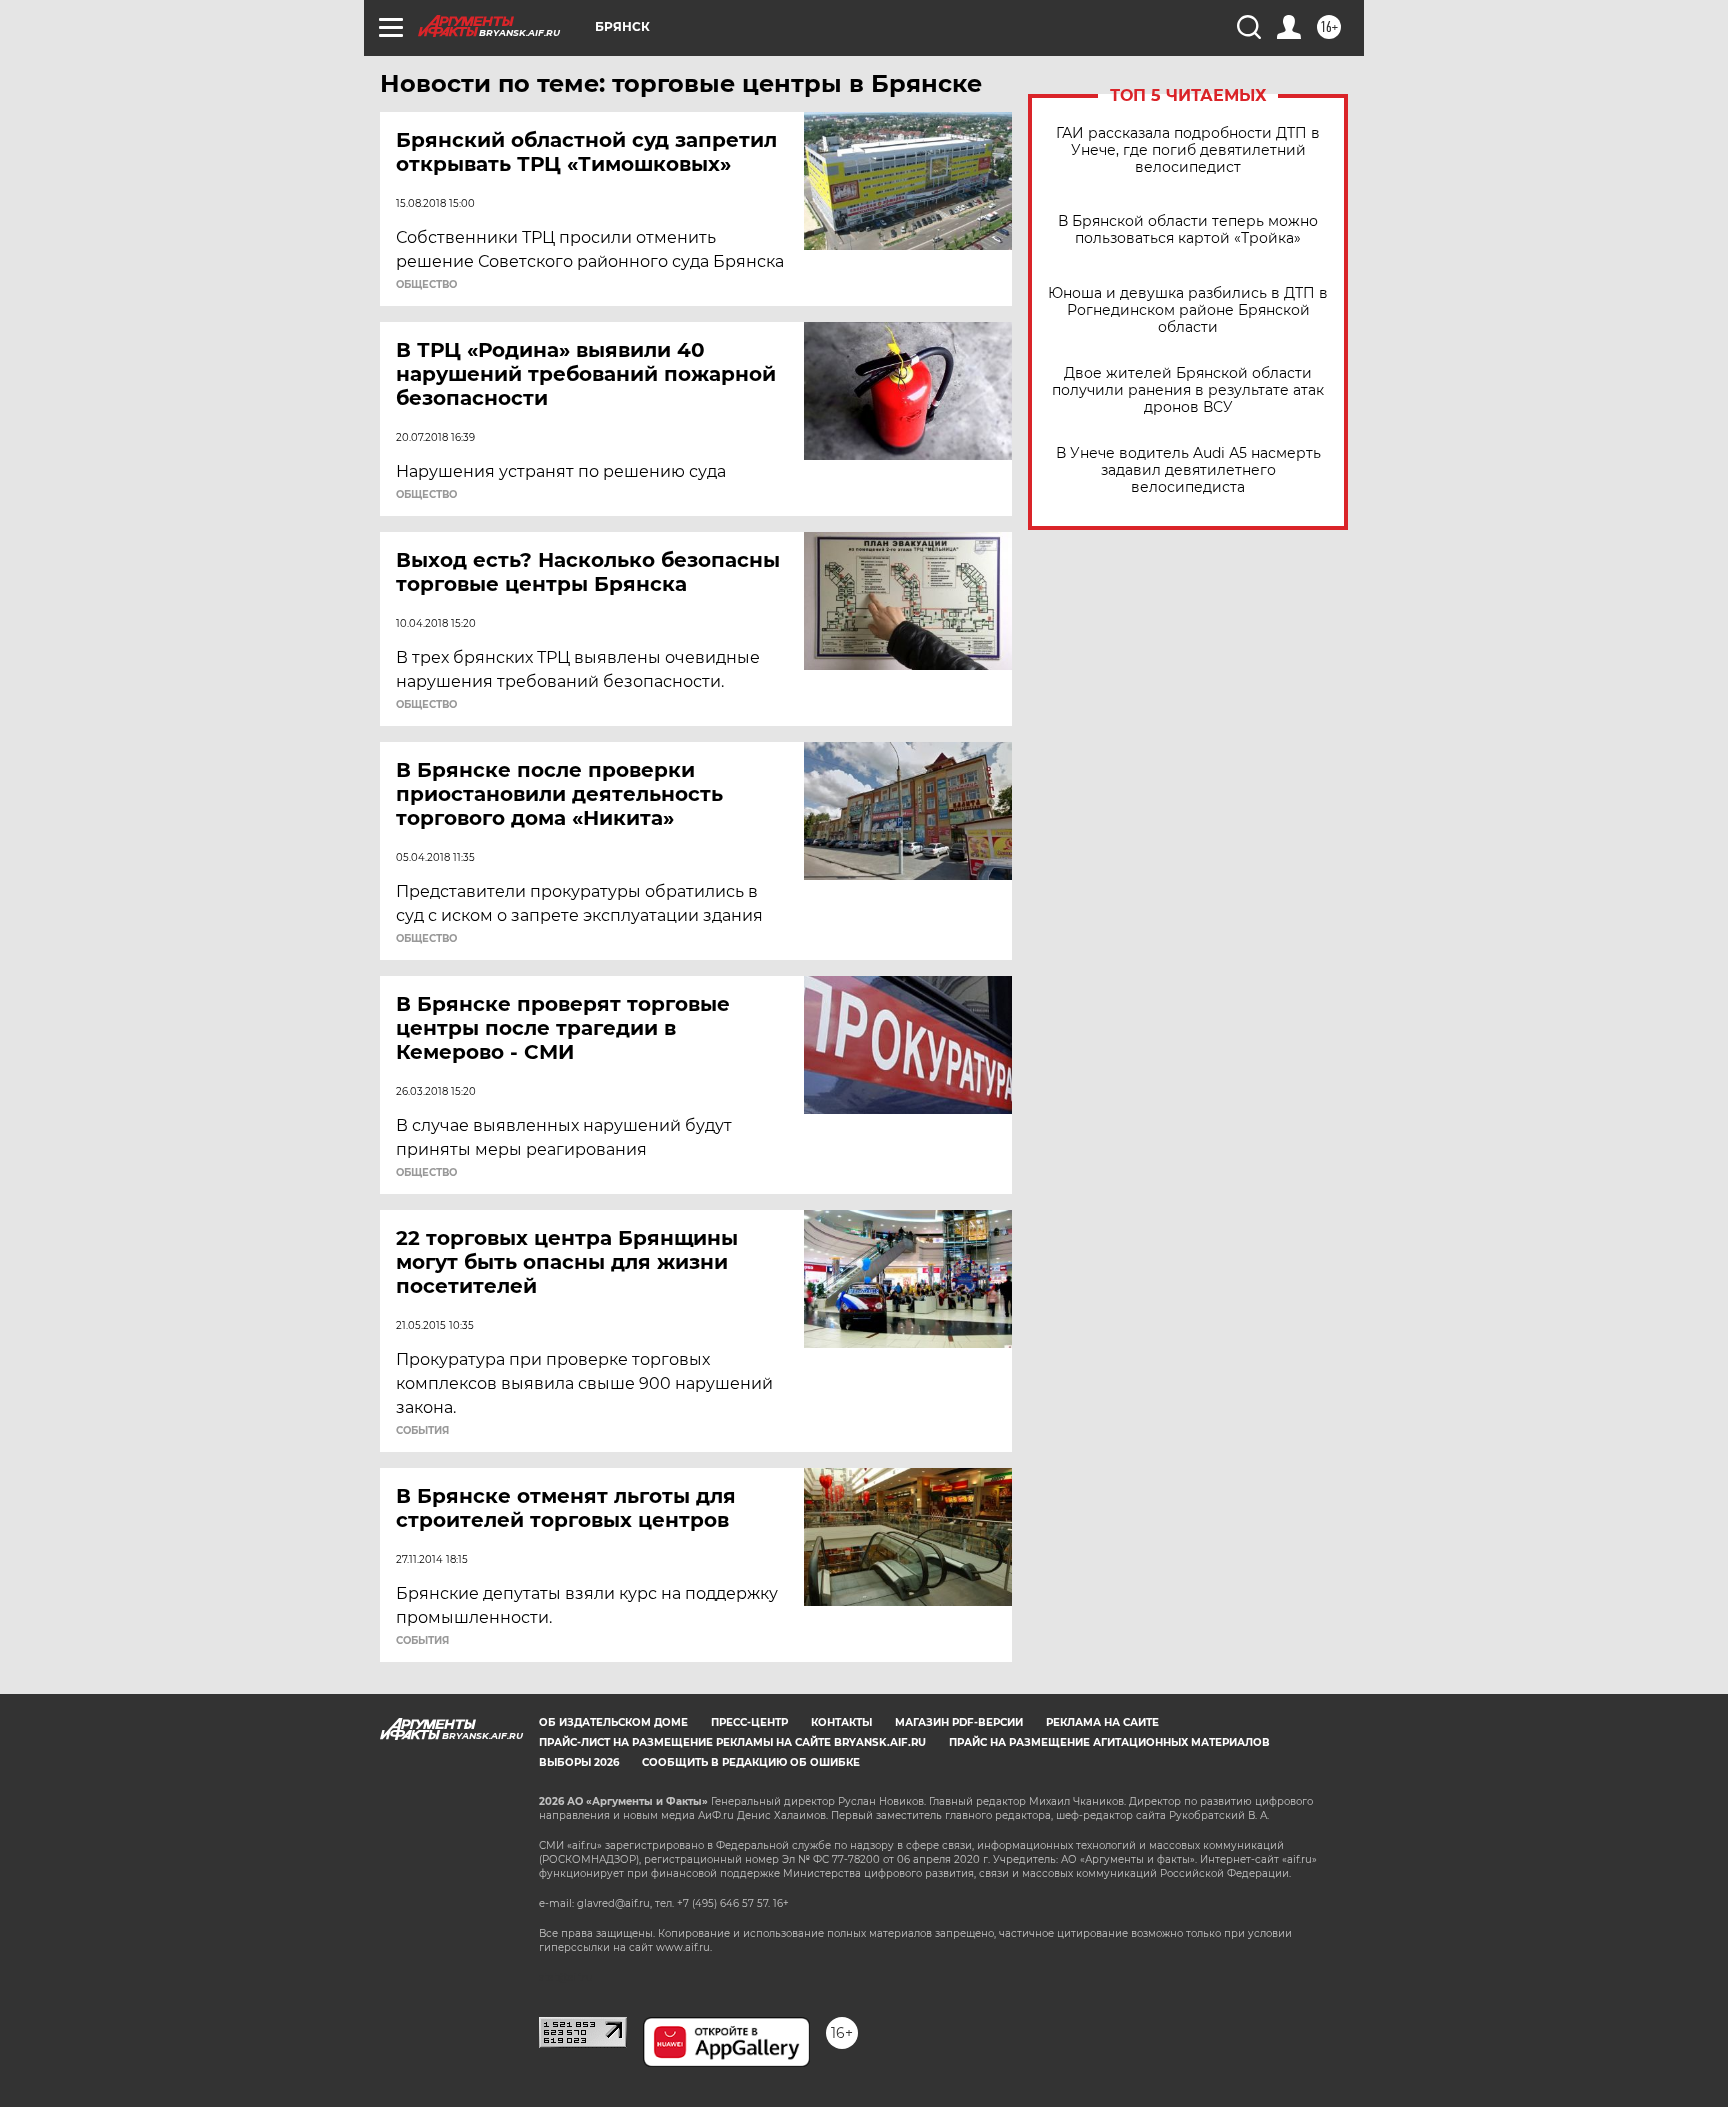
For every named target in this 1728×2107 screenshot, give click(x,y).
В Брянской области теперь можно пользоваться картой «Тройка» (1188, 230)
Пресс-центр (749, 1722)
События (422, 1431)
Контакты (841, 1722)
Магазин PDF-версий (959, 1722)
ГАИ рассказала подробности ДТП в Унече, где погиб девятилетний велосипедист (1188, 150)
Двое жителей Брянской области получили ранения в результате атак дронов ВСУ (1188, 390)
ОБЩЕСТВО (426, 285)
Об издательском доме (613, 1722)
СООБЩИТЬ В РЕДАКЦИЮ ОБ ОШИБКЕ (751, 1762)
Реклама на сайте (1102, 1722)
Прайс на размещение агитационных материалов (1109, 1742)
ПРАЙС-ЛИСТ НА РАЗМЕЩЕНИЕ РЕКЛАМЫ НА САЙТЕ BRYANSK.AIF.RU (732, 1742)
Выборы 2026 (579, 1762)
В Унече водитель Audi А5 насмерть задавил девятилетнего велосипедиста (1188, 470)
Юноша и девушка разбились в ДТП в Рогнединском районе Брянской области (1188, 310)
